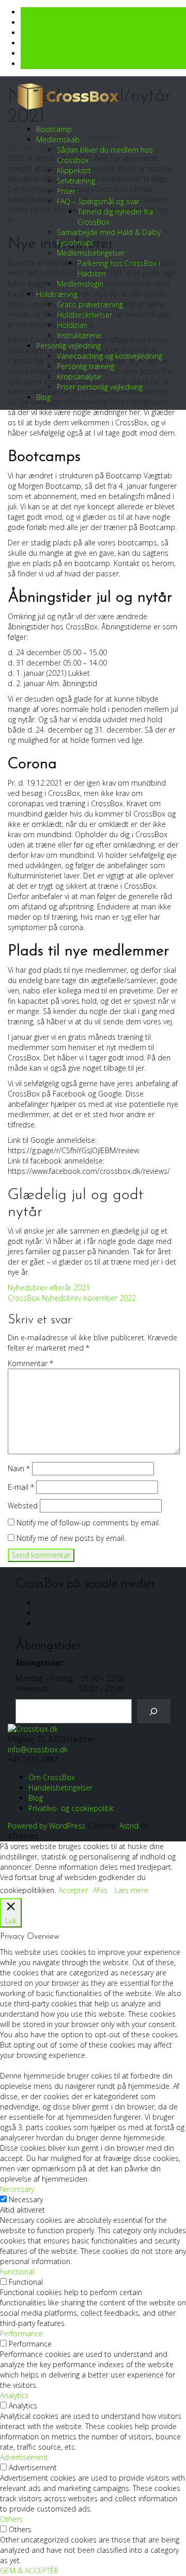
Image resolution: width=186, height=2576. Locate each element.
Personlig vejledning (68, 346)
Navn (19, 1468)
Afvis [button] (100, 1890)
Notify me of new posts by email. (71, 1538)
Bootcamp (54, 129)
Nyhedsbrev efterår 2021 (49, 1287)
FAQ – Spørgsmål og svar (98, 201)
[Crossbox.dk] (33, 1728)
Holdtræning (57, 294)
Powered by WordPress (47, 1826)
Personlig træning (86, 366)
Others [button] (11, 2519)
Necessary (26, 2199)
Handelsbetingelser (60, 1788)
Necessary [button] (17, 2189)
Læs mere (131, 1890)
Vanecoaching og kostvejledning (110, 356)
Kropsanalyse (79, 377)
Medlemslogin (80, 284)
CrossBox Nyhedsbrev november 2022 (72, 1298)
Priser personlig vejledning (100, 387)
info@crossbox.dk (38, 1749)
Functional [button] (17, 2272)
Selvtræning (76, 181)
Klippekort (74, 170)
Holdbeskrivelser (84, 315)
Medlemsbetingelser (91, 253)
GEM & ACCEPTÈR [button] (29, 2571)
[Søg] (154, 1711)
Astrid (129, 1826)
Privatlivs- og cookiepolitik (71, 1808)
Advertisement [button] (24, 2457)
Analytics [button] (14, 2395)
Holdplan (72, 325)
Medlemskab (58, 139)
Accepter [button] (73, 1890)
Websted (23, 1506)
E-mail (21, 1487)
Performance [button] (21, 2333)
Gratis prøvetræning (90, 304)
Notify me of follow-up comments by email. (88, 1523)
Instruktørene (79, 335)
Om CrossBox (52, 1777)
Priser (66, 191)
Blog (43, 397)
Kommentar (30, 1363)
